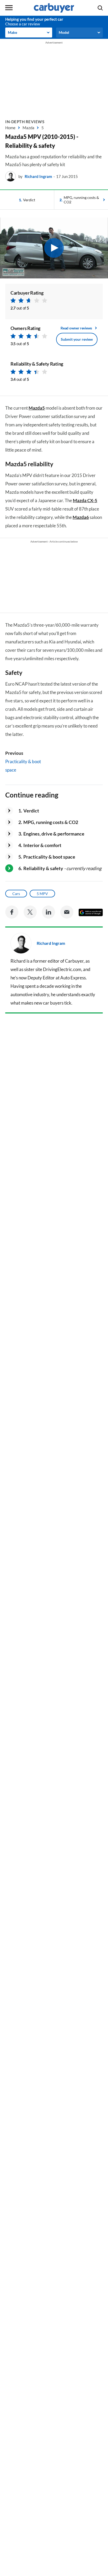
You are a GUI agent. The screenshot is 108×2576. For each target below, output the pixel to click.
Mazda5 (37, 408)
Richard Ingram (38, 176)
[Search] (100, 8)
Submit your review (77, 339)
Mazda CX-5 (85, 500)
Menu (9, 8)
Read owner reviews (76, 328)
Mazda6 (81, 517)
